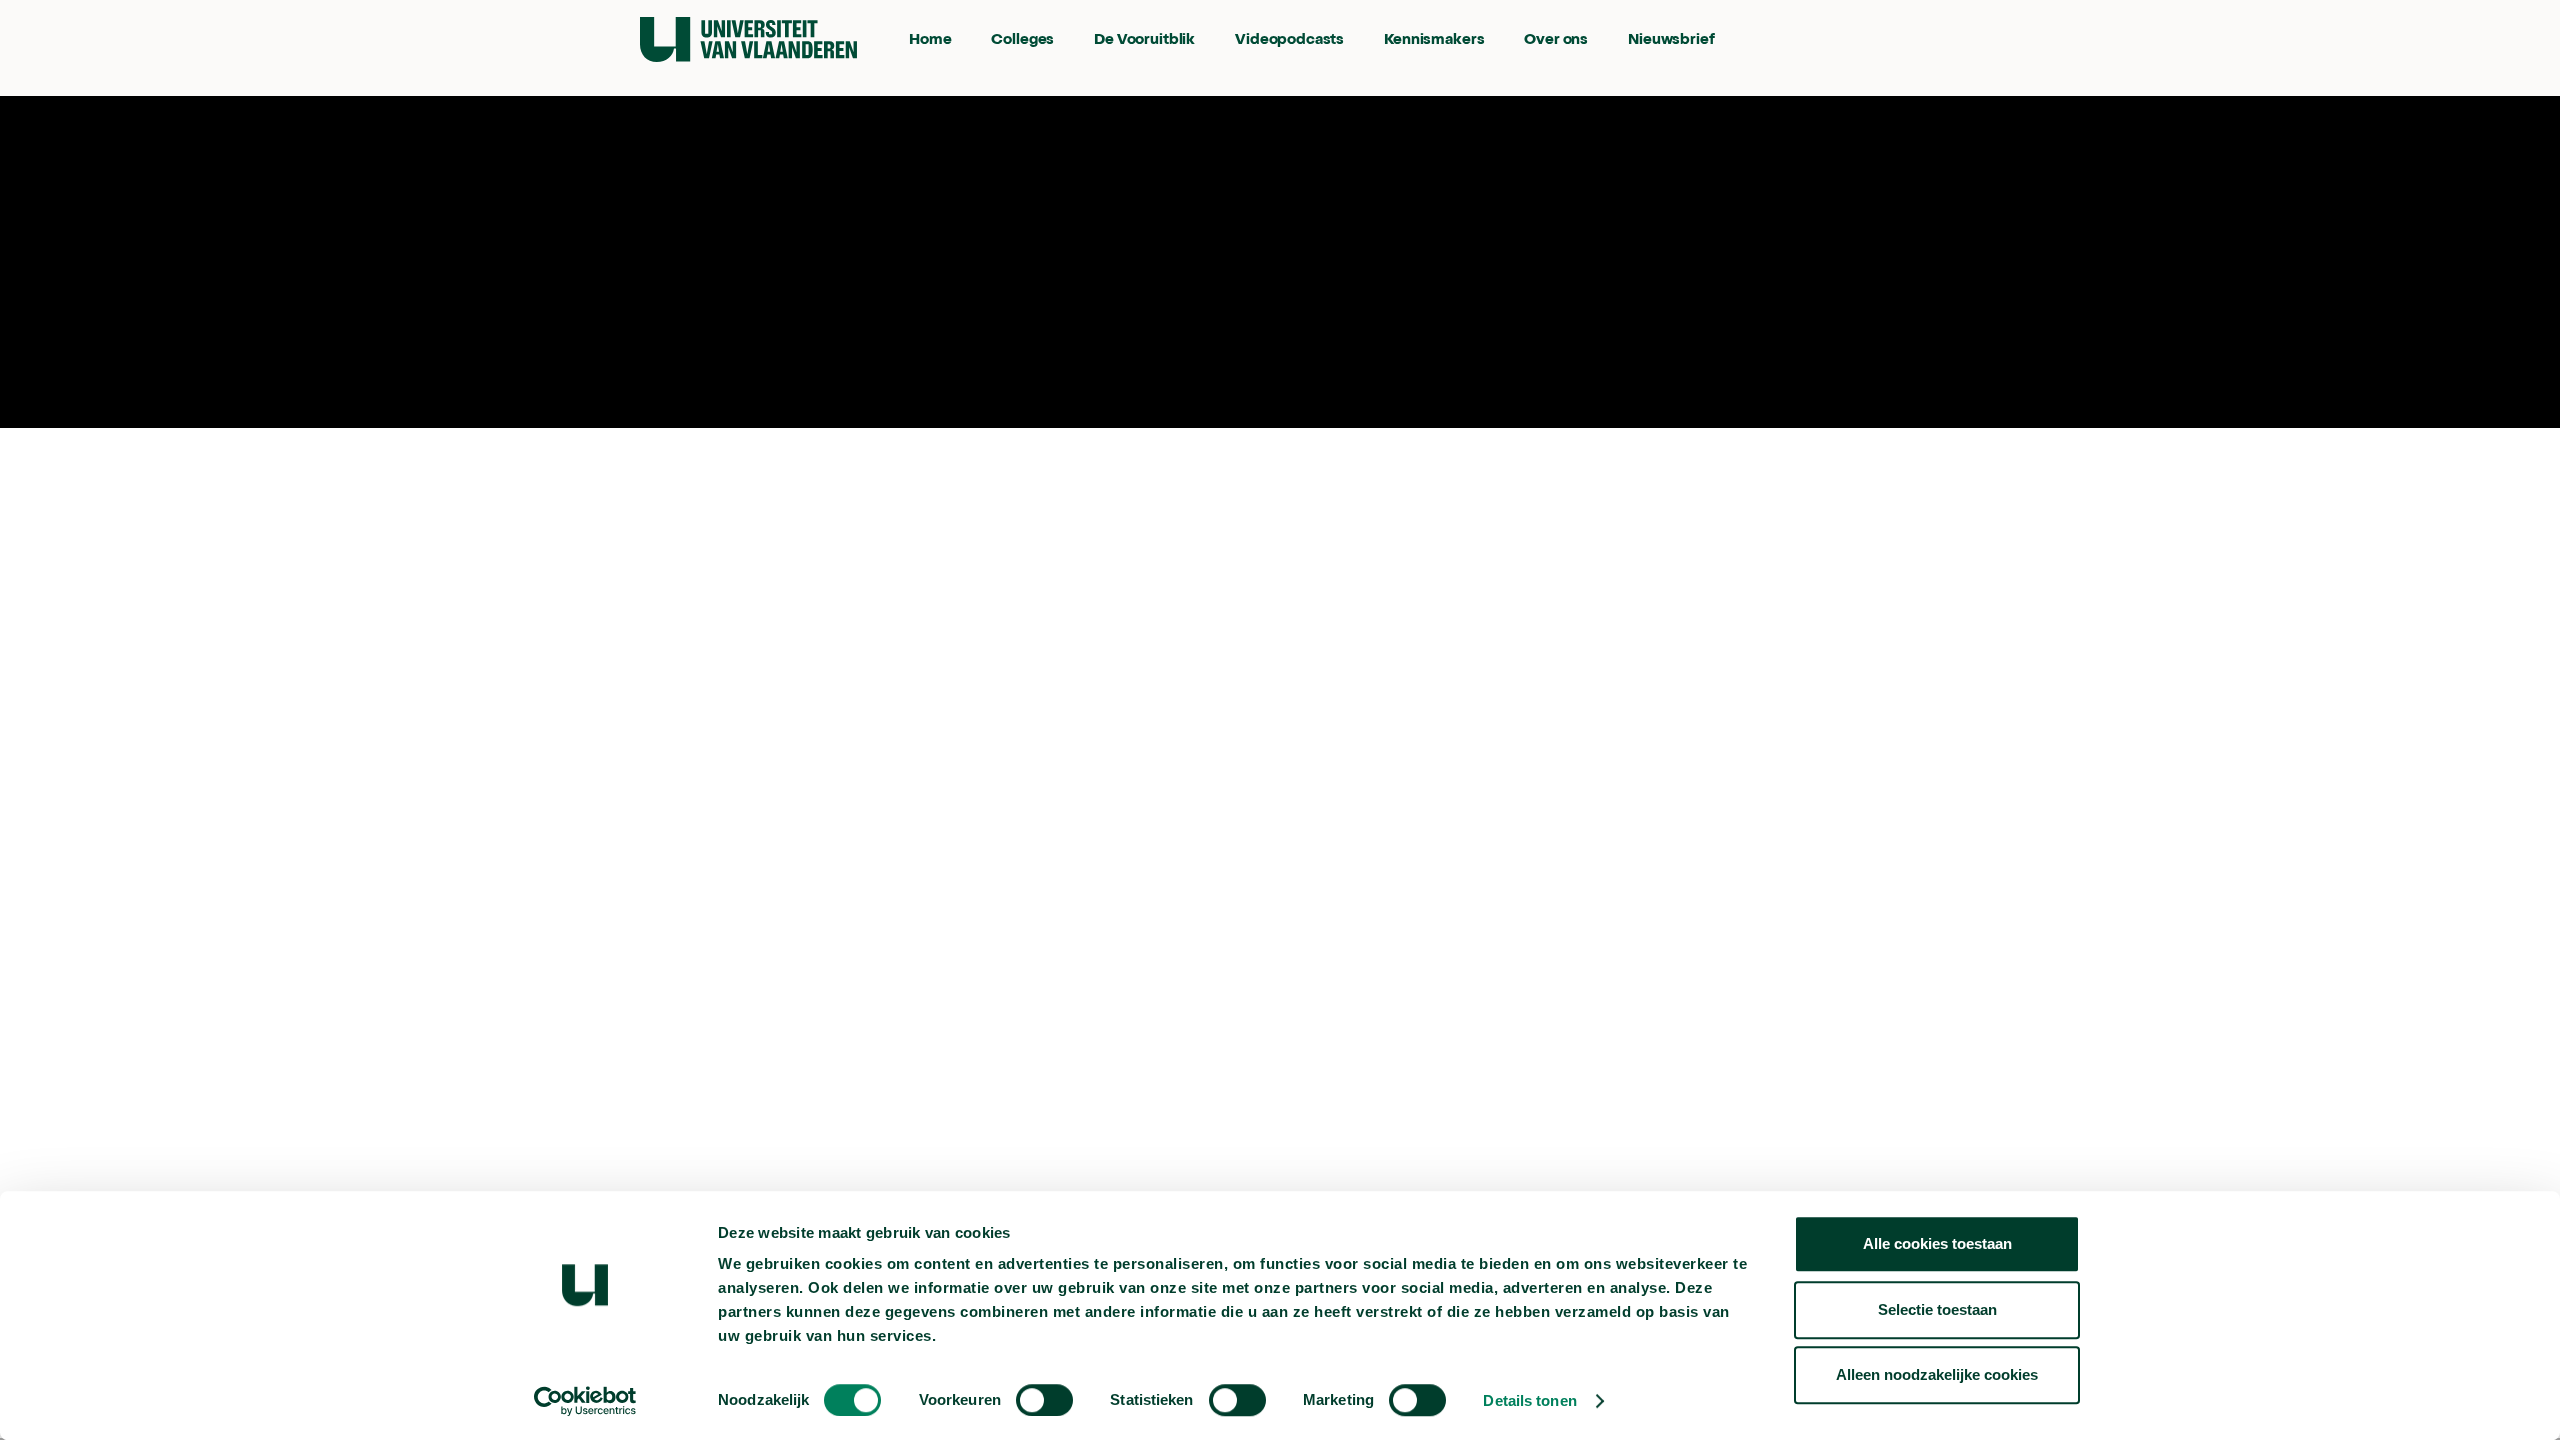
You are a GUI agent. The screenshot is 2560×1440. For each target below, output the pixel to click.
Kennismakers (1434, 40)
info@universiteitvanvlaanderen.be (1043, 350)
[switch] (1044, 1400)
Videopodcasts (1289, 40)
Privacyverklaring (932, 262)
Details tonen (1529, 1400)
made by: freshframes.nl (1331, 350)
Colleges (1022, 40)
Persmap (769, 262)
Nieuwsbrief (1671, 40)
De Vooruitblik (1144, 40)
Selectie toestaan (1937, 1309)
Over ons (1556, 40)
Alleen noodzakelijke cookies (1937, 1374)
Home (930, 40)
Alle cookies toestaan (1937, 1243)
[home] (748, 39)
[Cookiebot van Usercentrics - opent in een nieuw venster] (585, 1401)
